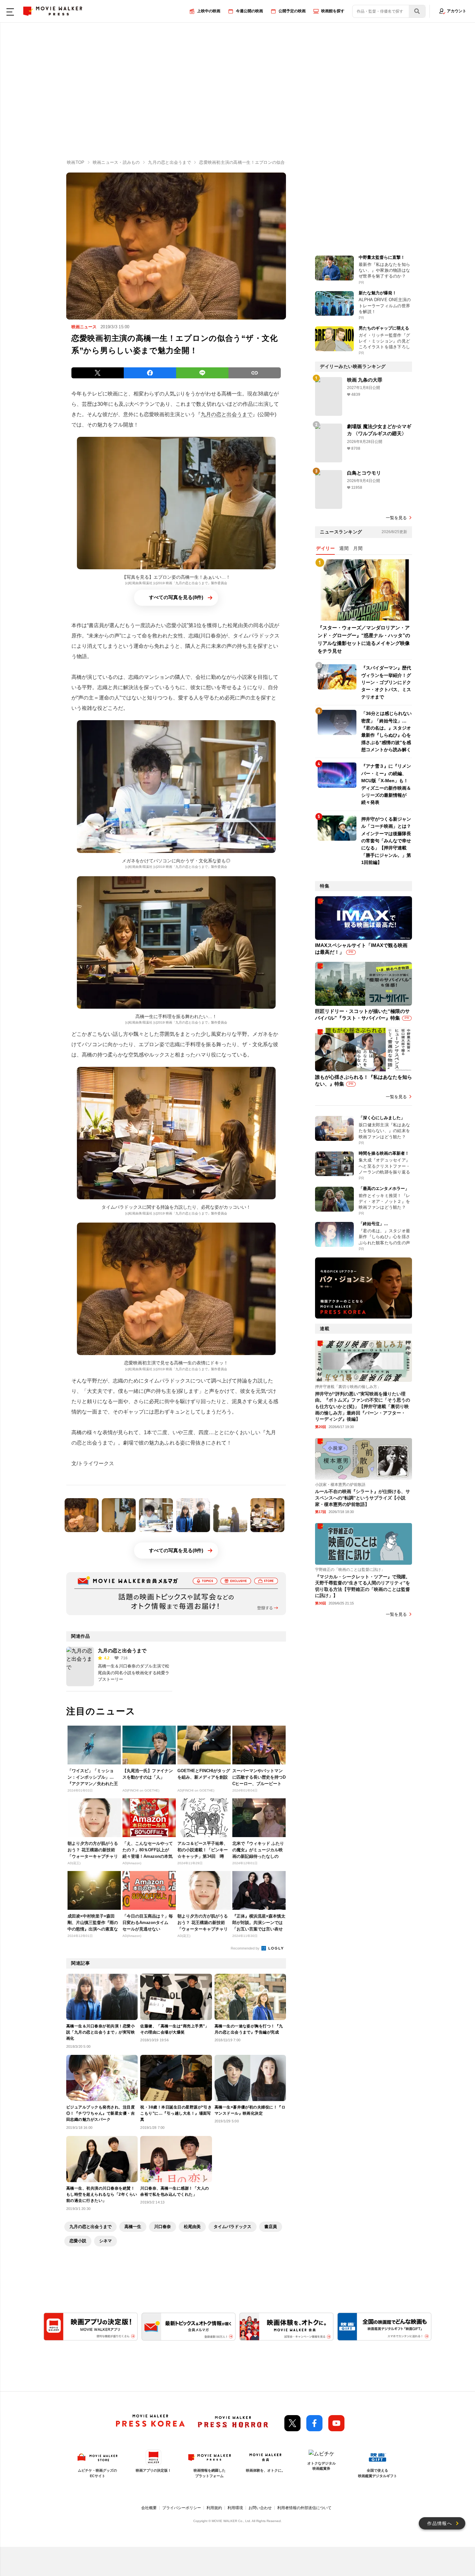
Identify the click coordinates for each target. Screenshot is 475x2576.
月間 (358, 548)
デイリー (325, 548)
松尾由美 (192, 2227)
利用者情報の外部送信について (304, 2508)
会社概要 (149, 2508)
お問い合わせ (260, 2508)
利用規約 (214, 2508)
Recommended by (246, 1948)
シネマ (106, 2241)
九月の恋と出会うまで (227, 414)
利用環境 (235, 2508)
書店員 (271, 2227)
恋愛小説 (78, 2241)
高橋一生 (133, 2227)
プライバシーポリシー (182, 2508)
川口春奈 (163, 2227)
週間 (344, 548)
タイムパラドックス (232, 2227)
